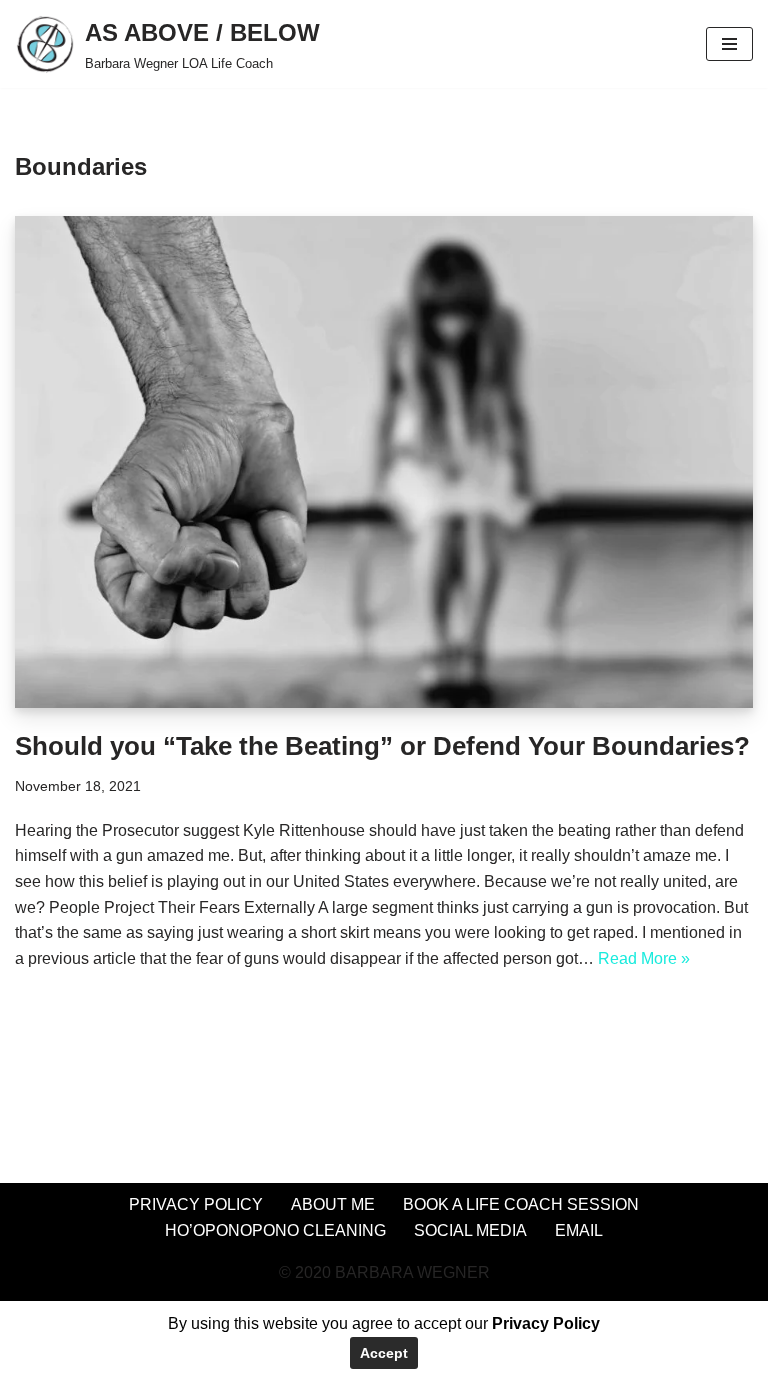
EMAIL (579, 1230)
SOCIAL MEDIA (470, 1230)
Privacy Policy (546, 1323)
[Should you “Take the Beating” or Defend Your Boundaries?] (384, 462)
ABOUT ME (333, 1204)
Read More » (644, 958)
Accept (384, 1353)
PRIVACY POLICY (196, 1204)
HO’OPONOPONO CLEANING (275, 1230)
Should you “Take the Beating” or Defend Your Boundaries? (382, 746)
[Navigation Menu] (729, 44)
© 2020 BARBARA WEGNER (384, 1272)
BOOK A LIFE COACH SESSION (521, 1204)
